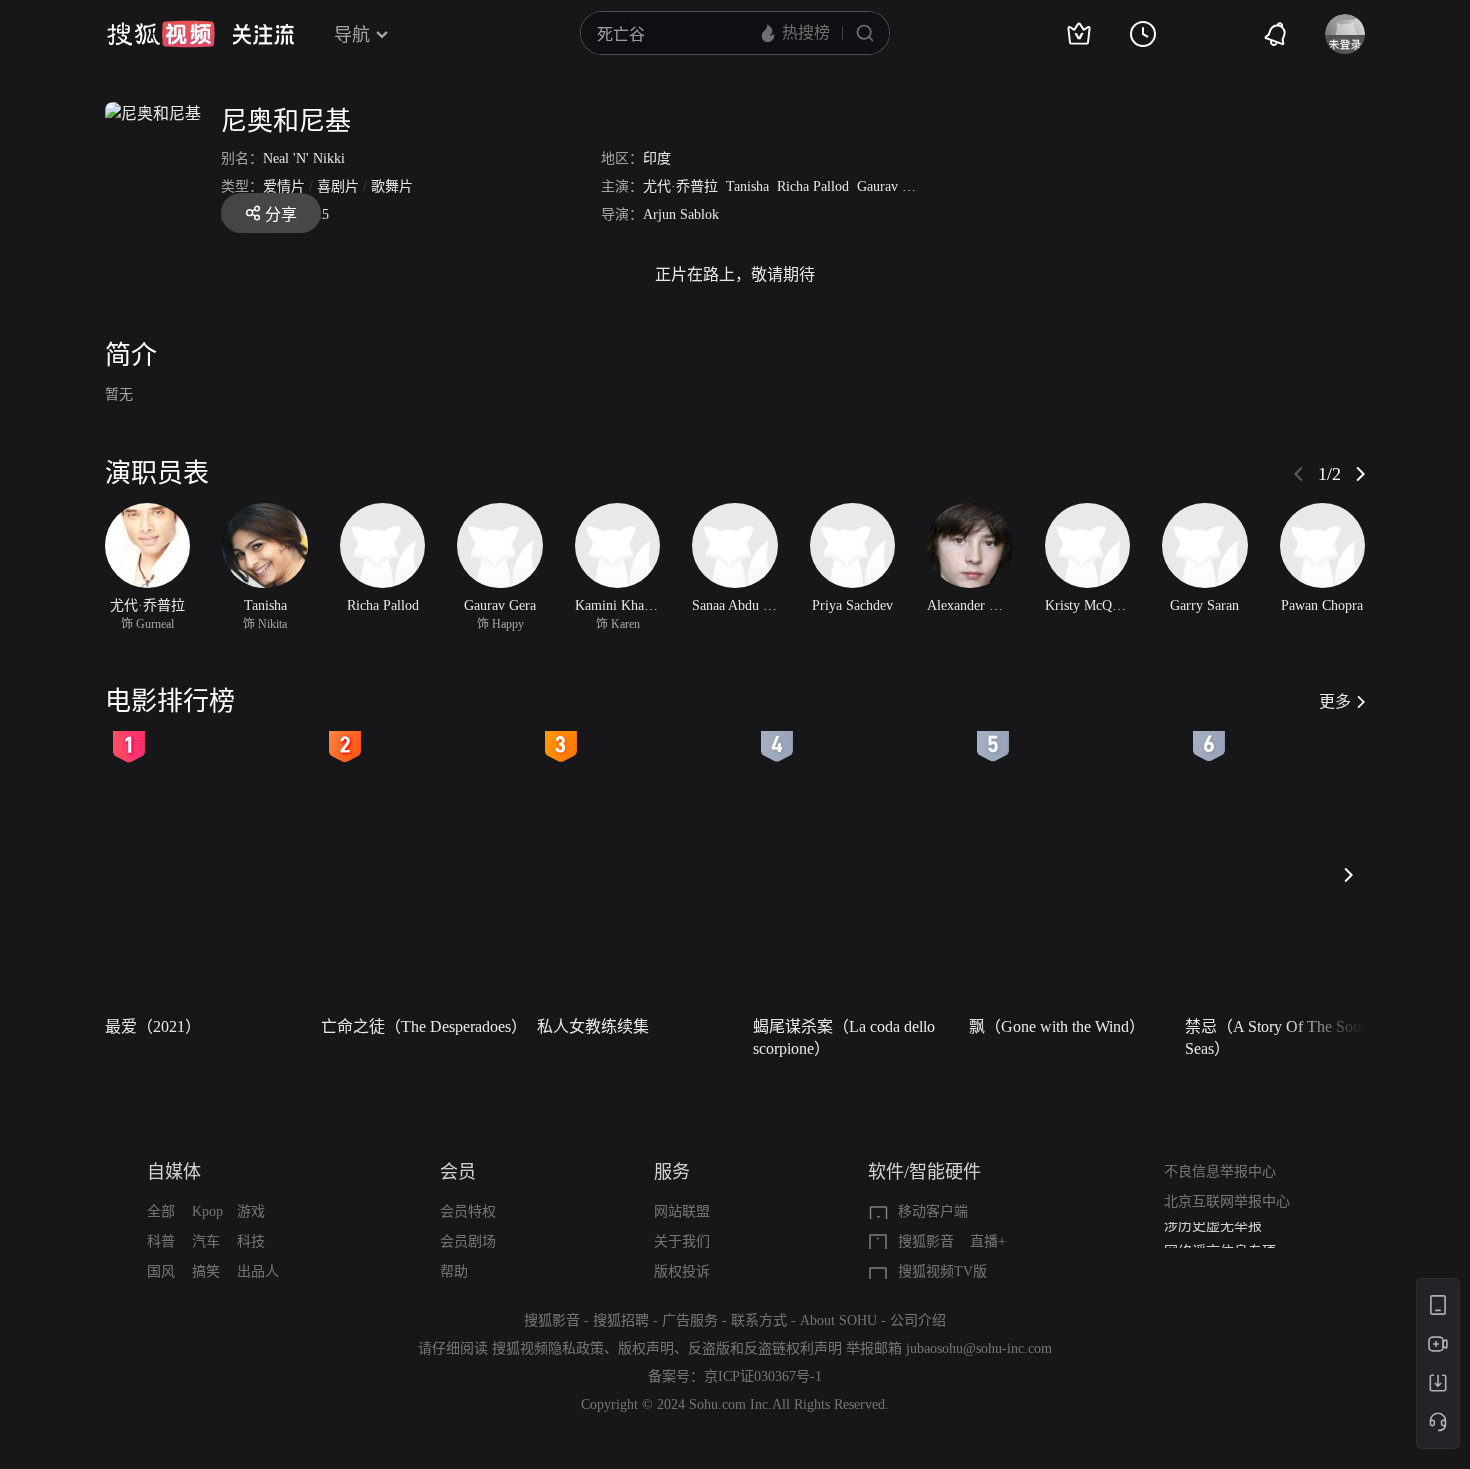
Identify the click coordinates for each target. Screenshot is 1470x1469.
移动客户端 (933, 1211)
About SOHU (838, 1320)
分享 (281, 214)
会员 (458, 1172)
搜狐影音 (926, 1241)
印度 (657, 158)
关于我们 (682, 1241)
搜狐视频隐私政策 (548, 1348)
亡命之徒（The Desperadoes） (423, 1026)
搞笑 (206, 1271)
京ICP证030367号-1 (763, 1376)
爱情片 (284, 186)
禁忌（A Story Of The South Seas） (1279, 1037)
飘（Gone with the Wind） (1057, 1026)
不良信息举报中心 (1220, 1171)
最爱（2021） (153, 1026)
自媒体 (174, 1172)
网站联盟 (682, 1211)
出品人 (258, 1271)
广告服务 (690, 1320)
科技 (251, 1241)
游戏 (251, 1211)
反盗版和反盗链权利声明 (765, 1348)
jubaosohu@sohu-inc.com (979, 1348)
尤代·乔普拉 (680, 186)
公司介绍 (918, 1320)
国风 (161, 1271)
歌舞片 (392, 186)
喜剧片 (338, 186)
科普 (161, 1241)
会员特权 (468, 1211)
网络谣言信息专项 (1220, 1236)
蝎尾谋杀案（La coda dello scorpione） (844, 1037)
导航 (352, 35)
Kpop (207, 1211)
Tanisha (747, 186)
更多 (1335, 701)
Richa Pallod (813, 186)
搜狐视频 (161, 34)
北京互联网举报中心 (1227, 1201)
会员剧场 (468, 1241)
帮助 (454, 1271)
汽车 (206, 1241)
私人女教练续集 (593, 1026)
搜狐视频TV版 (942, 1271)
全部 (161, 1211)
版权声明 (646, 1348)
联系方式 (759, 1320)
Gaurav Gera (893, 186)
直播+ (988, 1241)
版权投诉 (682, 1271)
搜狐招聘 (621, 1320)
